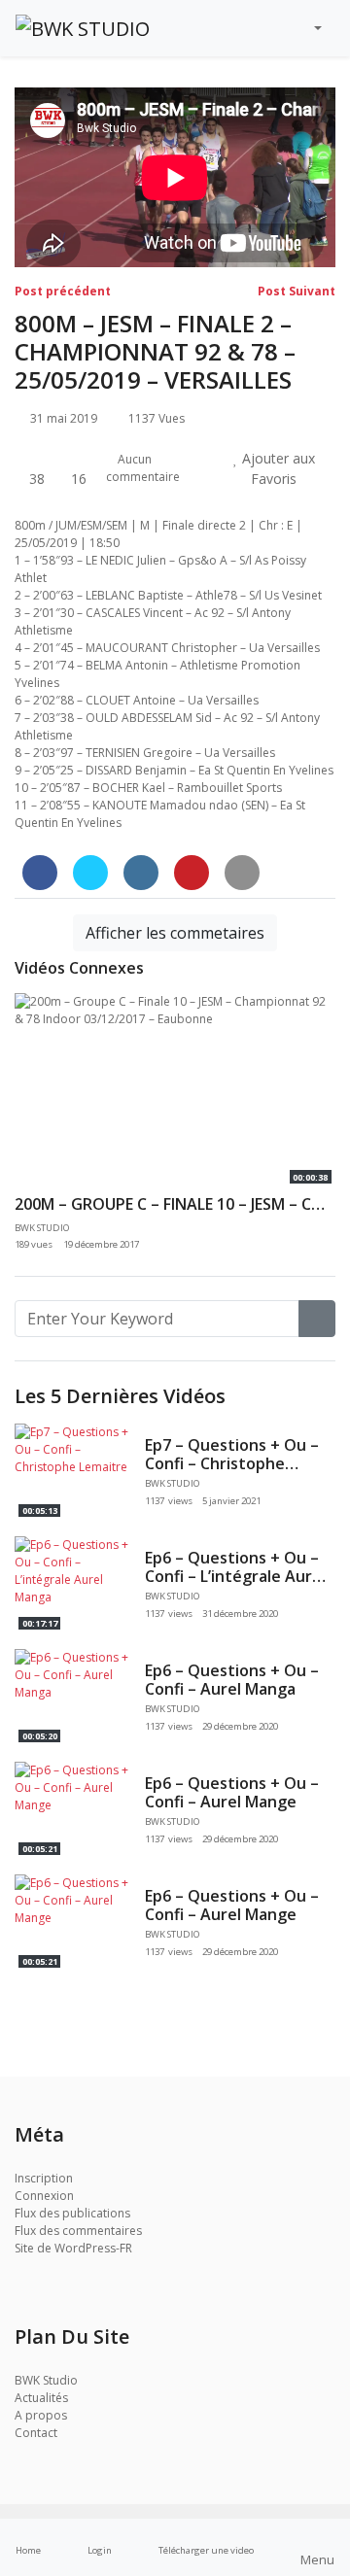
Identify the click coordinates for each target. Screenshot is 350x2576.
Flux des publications (72, 2213)
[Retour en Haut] (56, 2461)
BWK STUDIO (174, 1483)
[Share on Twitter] (90, 873)
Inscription (44, 2178)
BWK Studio (46, 2380)
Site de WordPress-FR (73, 2248)
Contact (36, 2433)
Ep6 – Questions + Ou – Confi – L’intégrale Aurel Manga (235, 1576)
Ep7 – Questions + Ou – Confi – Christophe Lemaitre (232, 1463)
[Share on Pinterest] (192, 873)
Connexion (44, 2196)
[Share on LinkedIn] (141, 873)
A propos (41, 2415)
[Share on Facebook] (40, 873)
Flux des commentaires (78, 2231)
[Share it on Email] (242, 873)
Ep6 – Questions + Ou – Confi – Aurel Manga (232, 1680)
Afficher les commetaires (175, 933)
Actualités (41, 2398)
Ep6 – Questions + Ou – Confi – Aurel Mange (232, 1792)
